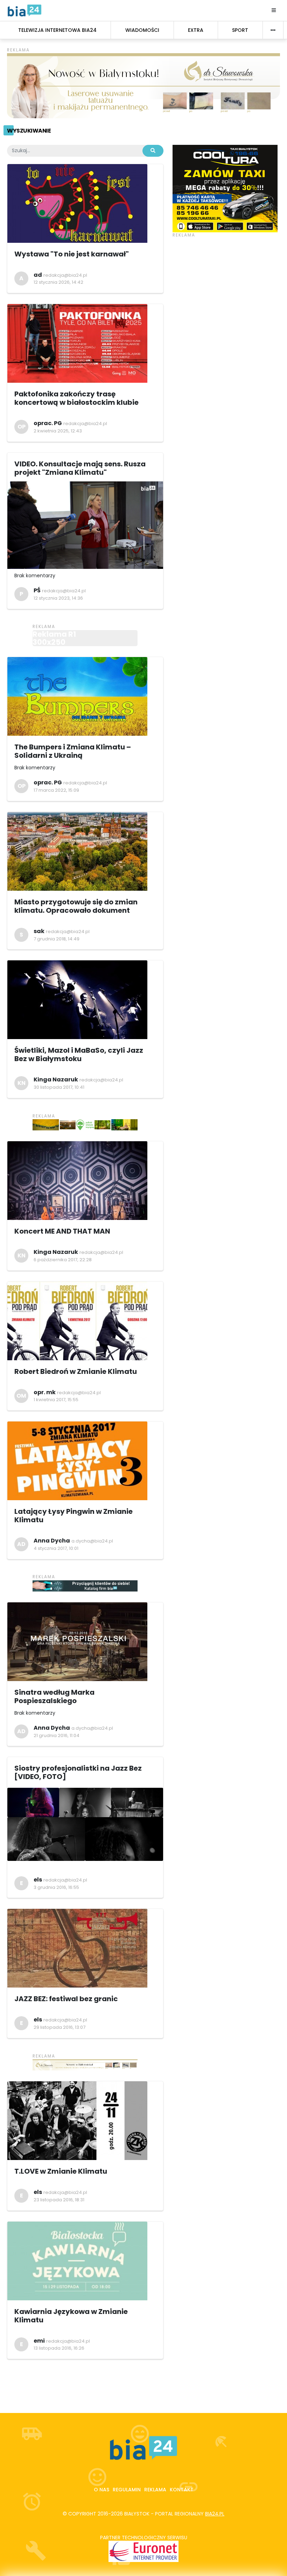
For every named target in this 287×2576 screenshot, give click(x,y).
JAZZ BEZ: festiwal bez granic (66, 1999)
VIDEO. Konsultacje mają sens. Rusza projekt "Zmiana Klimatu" (80, 468)
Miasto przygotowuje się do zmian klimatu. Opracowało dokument (76, 906)
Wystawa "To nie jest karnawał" (72, 254)
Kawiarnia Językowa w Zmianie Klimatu (71, 2316)
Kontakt (182, 2490)
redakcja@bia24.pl (65, 275)
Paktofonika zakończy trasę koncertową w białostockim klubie (76, 398)
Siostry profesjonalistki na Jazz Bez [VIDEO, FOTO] (78, 1772)
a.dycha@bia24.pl (92, 1541)
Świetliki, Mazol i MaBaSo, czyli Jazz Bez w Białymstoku (79, 1054)
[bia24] (24, 10)
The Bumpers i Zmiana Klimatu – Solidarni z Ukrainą (73, 751)
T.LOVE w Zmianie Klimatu (61, 2171)
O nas (101, 2490)
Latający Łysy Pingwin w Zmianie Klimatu (73, 1516)
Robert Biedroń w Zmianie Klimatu (76, 1371)
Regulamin (127, 2490)
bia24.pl (215, 2514)
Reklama (155, 2490)
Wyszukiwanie (29, 131)
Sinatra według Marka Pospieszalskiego (54, 1696)
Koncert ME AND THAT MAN (62, 1231)
